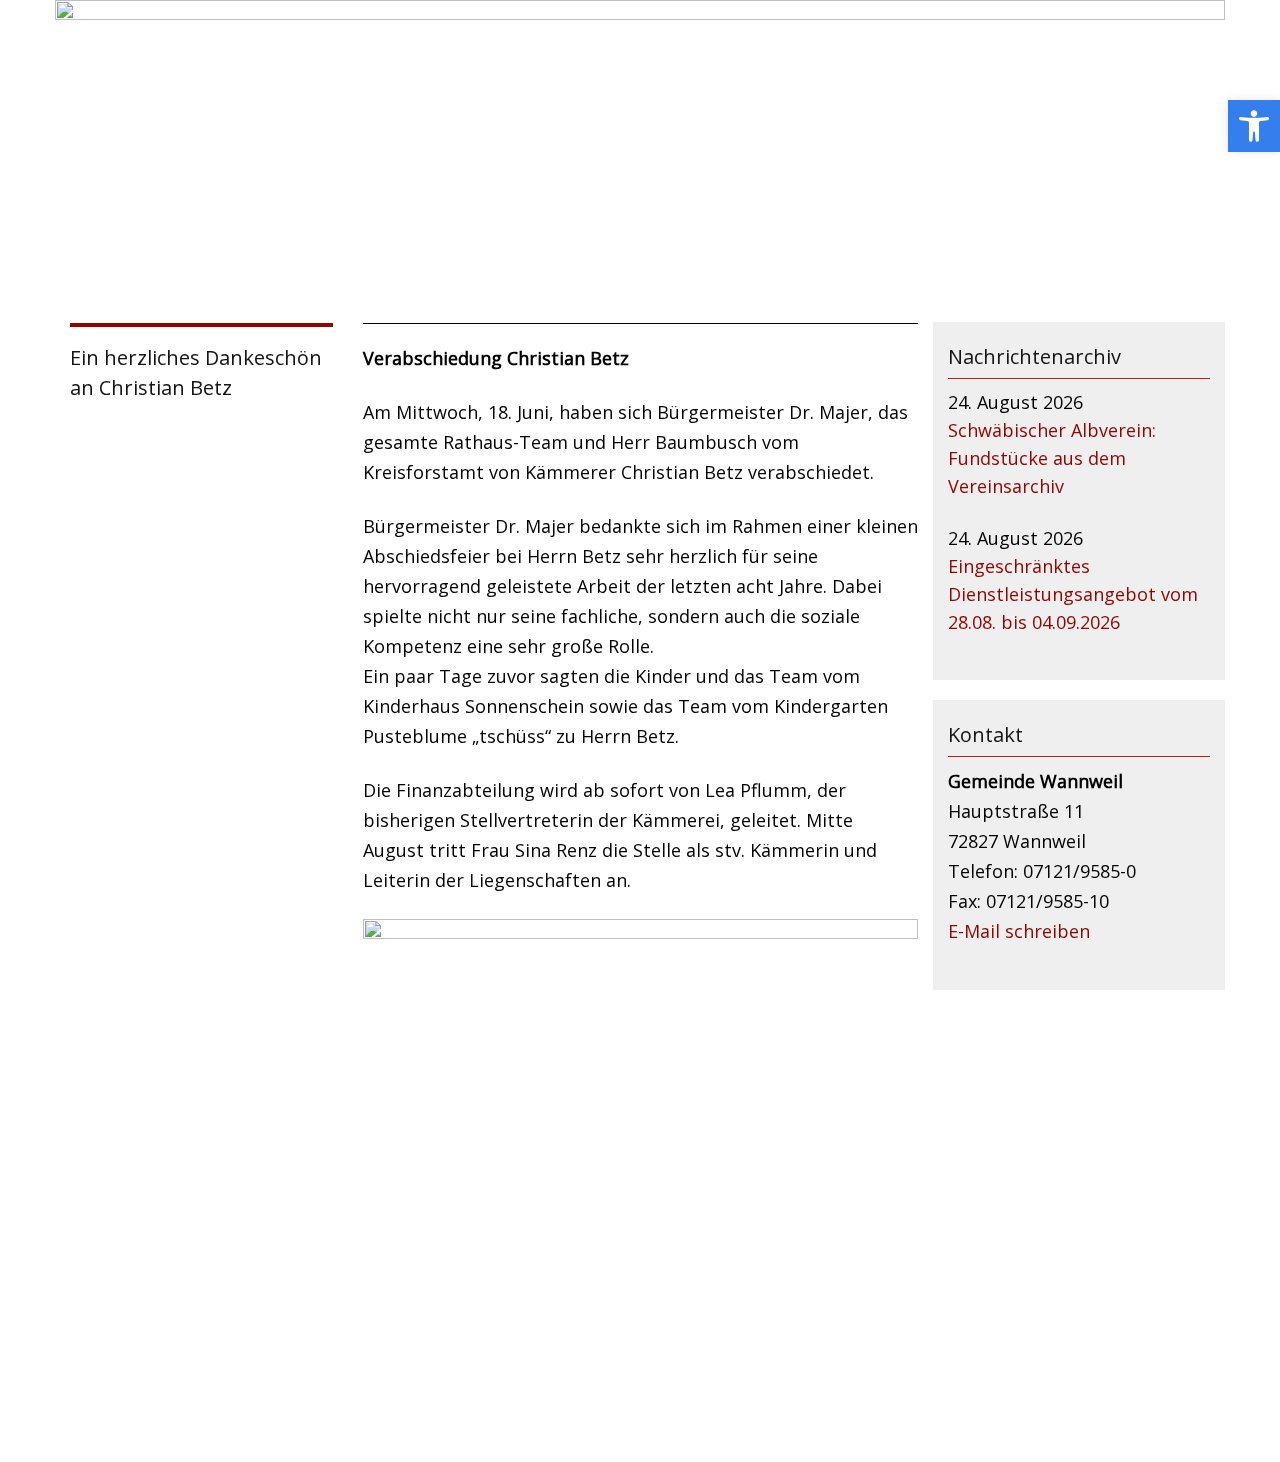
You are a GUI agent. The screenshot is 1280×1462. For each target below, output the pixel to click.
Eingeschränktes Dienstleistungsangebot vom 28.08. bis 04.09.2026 (1073, 594)
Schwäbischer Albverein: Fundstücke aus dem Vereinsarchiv (1052, 458)
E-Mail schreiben (1019, 931)
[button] (1254, 126)
